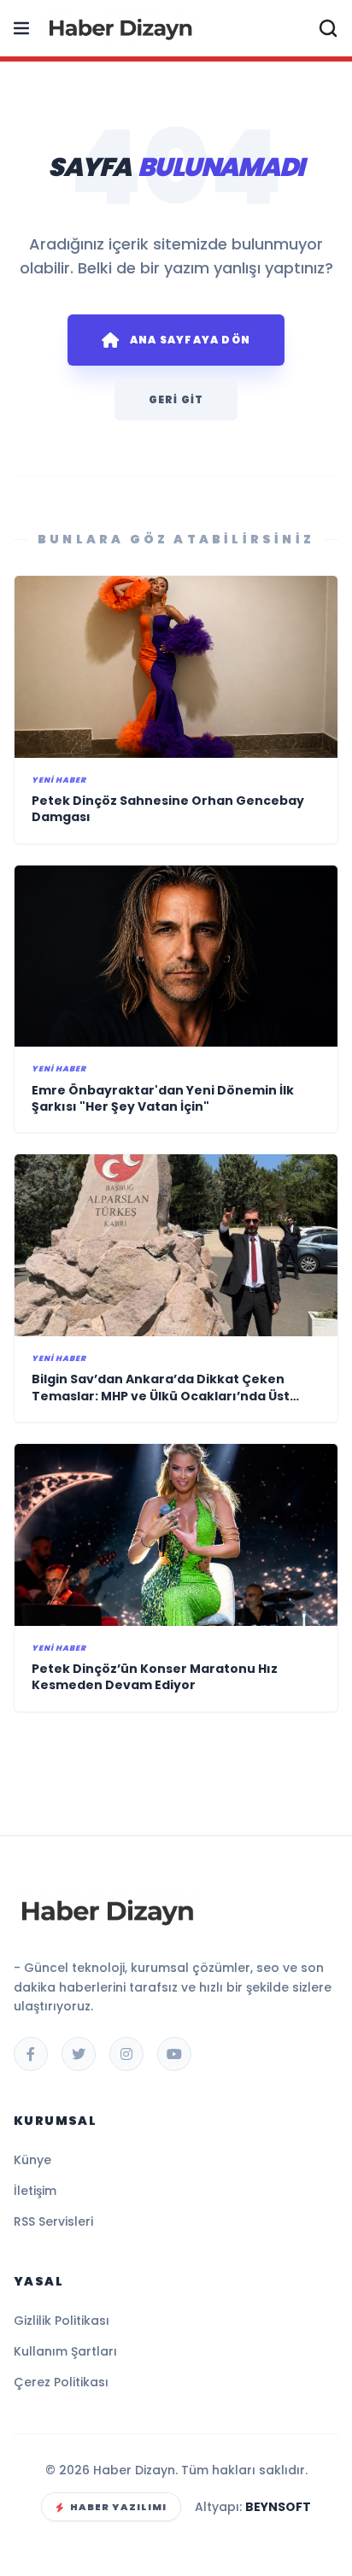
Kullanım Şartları (65, 2351)
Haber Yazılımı (118, 2507)
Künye (32, 2160)
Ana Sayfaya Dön (190, 340)
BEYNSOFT (278, 2507)
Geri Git (176, 399)
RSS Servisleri (53, 2221)
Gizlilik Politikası (62, 2321)
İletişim (35, 2191)
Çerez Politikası (61, 2382)
